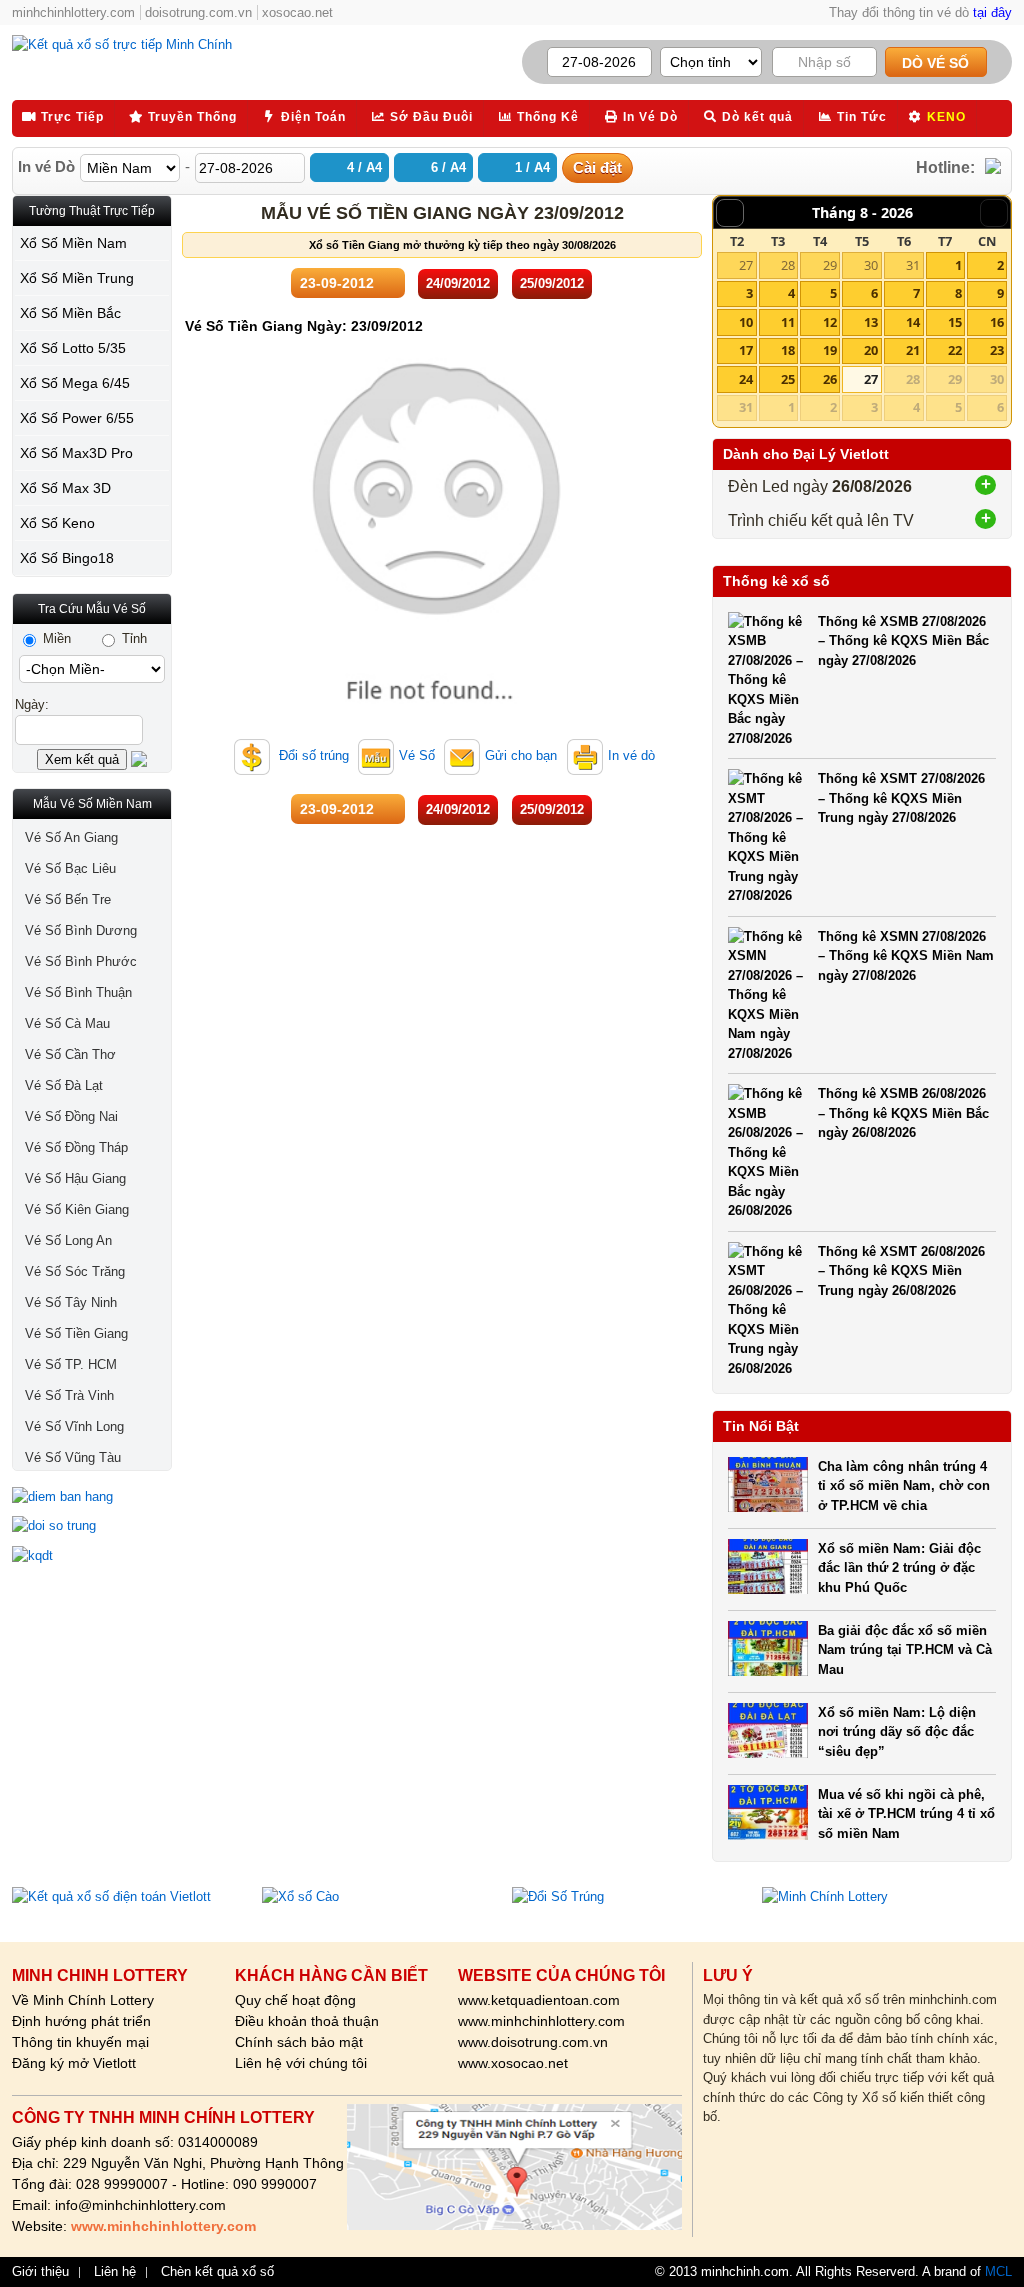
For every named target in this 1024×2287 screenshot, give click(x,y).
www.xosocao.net (513, 2063)
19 (830, 350)
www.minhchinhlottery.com (541, 2021)
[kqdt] (92, 1556)
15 (955, 322)
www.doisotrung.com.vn (533, 2042)
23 (997, 350)
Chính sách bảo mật (299, 2042)
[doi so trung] (92, 1526)
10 (746, 322)
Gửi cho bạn (521, 755)
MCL (998, 2271)
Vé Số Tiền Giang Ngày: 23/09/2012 (304, 326)
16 (997, 322)
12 (830, 322)
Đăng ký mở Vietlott (74, 2063)
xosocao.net (297, 12)
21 (913, 350)
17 (746, 350)
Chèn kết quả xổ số (217, 2272)
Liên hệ (115, 2272)
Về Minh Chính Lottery (83, 2000)
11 (788, 322)
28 (788, 265)
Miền (55, 638)
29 (830, 265)
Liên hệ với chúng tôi (301, 2063)
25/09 (552, 283)
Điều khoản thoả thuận (307, 2021)
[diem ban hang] (92, 1497)
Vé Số (417, 755)
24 (746, 379)
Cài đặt (597, 167)
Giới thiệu (40, 2272)
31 (913, 265)
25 (788, 379)
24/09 (458, 283)
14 (913, 322)
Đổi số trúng (312, 755)
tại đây (992, 12)
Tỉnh (132, 638)
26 (830, 379)
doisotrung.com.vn (198, 12)
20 (871, 350)
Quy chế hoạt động (295, 2000)
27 (746, 265)
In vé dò (631, 755)
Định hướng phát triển (81, 2021)
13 (871, 322)
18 (788, 350)
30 (871, 265)
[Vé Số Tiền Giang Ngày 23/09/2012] (437, 714)
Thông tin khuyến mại (80, 2042)
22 (955, 350)
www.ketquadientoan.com (539, 2000)
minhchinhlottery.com (73, 12)
